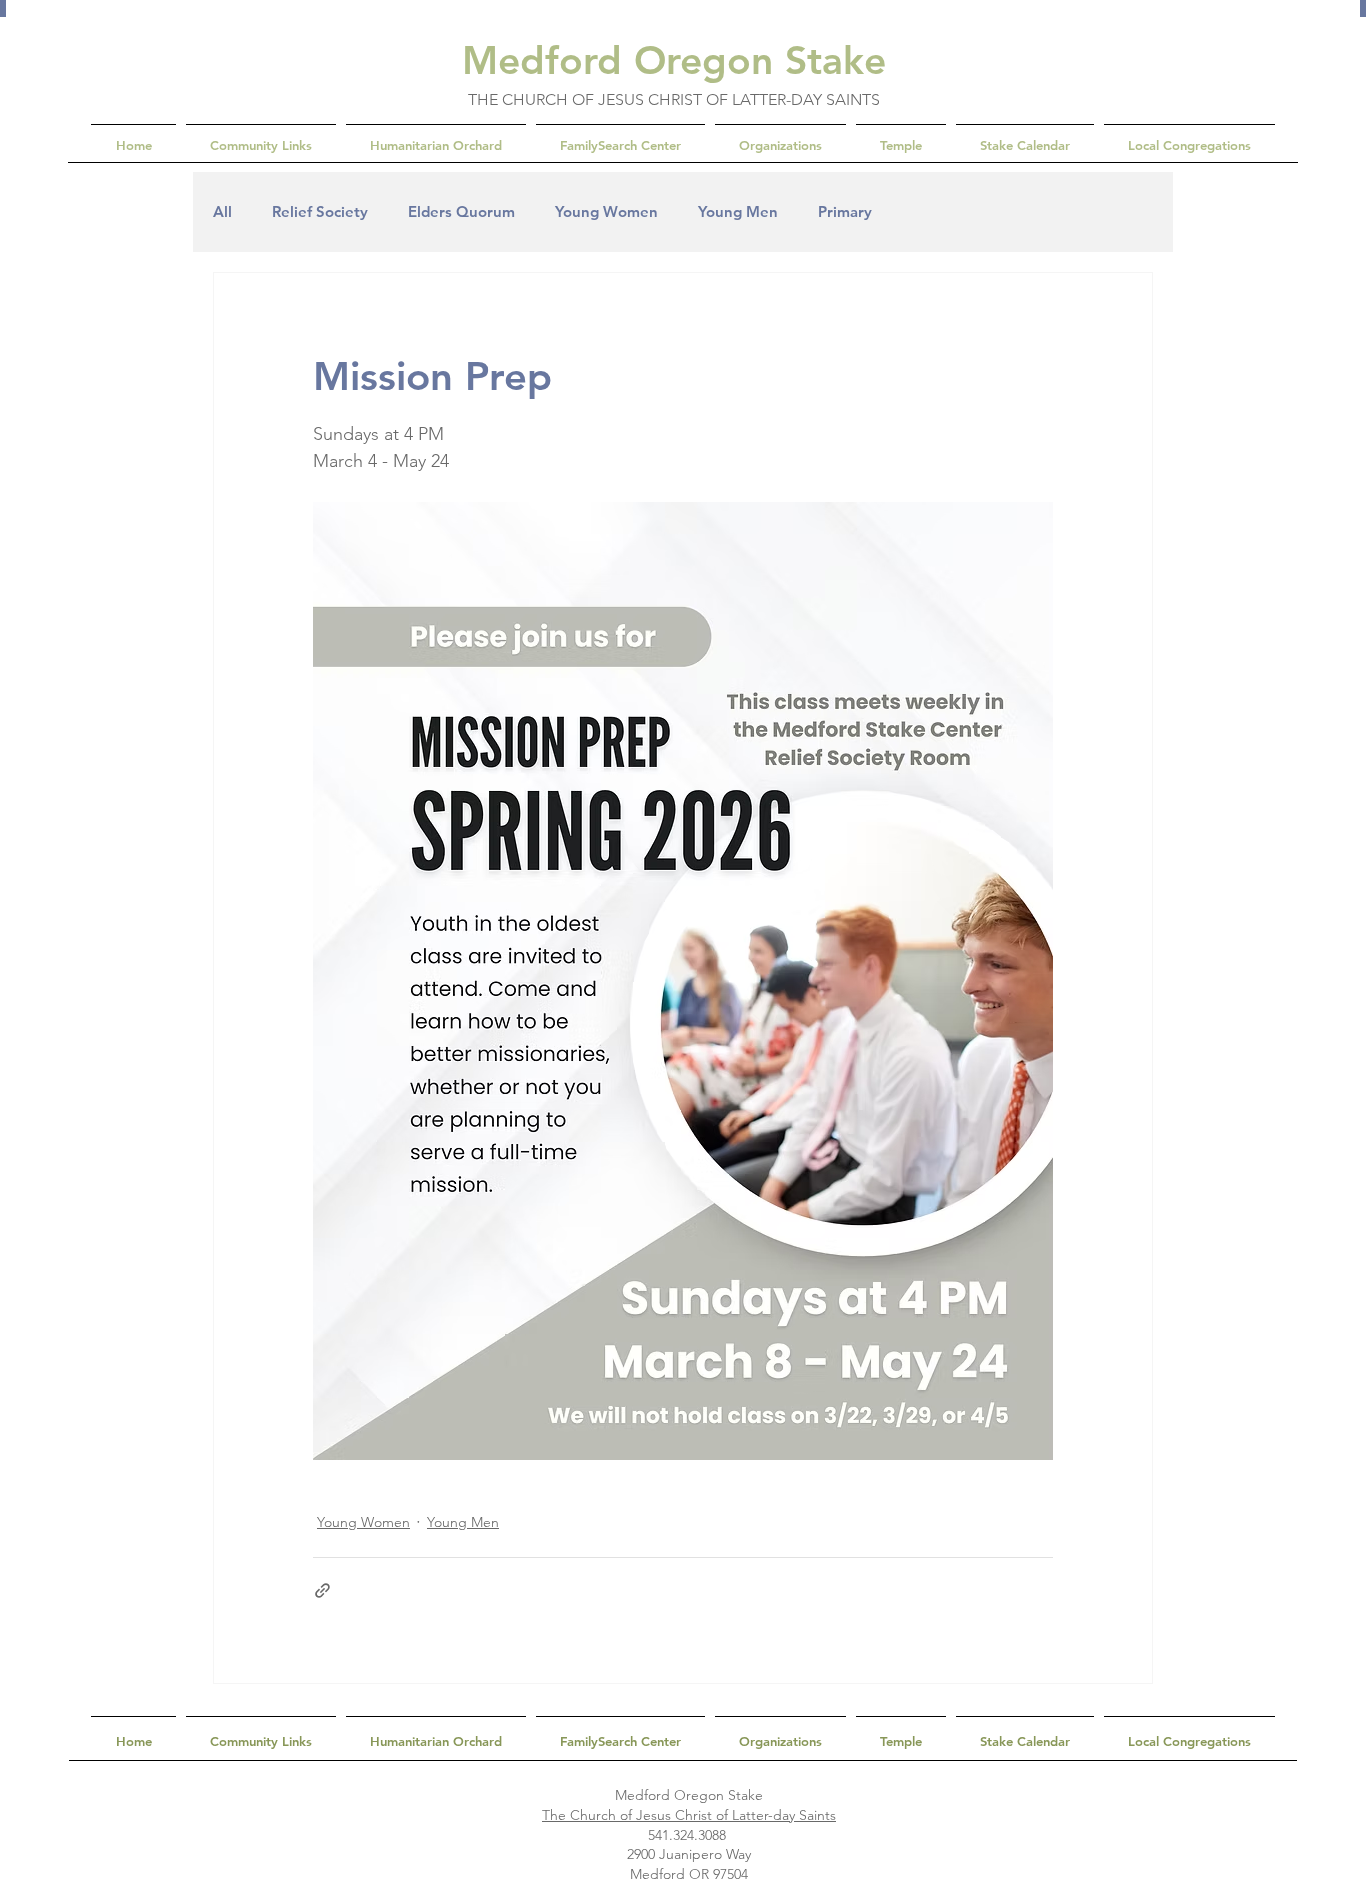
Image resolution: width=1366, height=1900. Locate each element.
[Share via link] (322, 1590)
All (222, 212)
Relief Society (320, 212)
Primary (845, 212)
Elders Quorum (461, 212)
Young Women (606, 212)
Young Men (738, 212)
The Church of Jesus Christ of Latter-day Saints (689, 1815)
